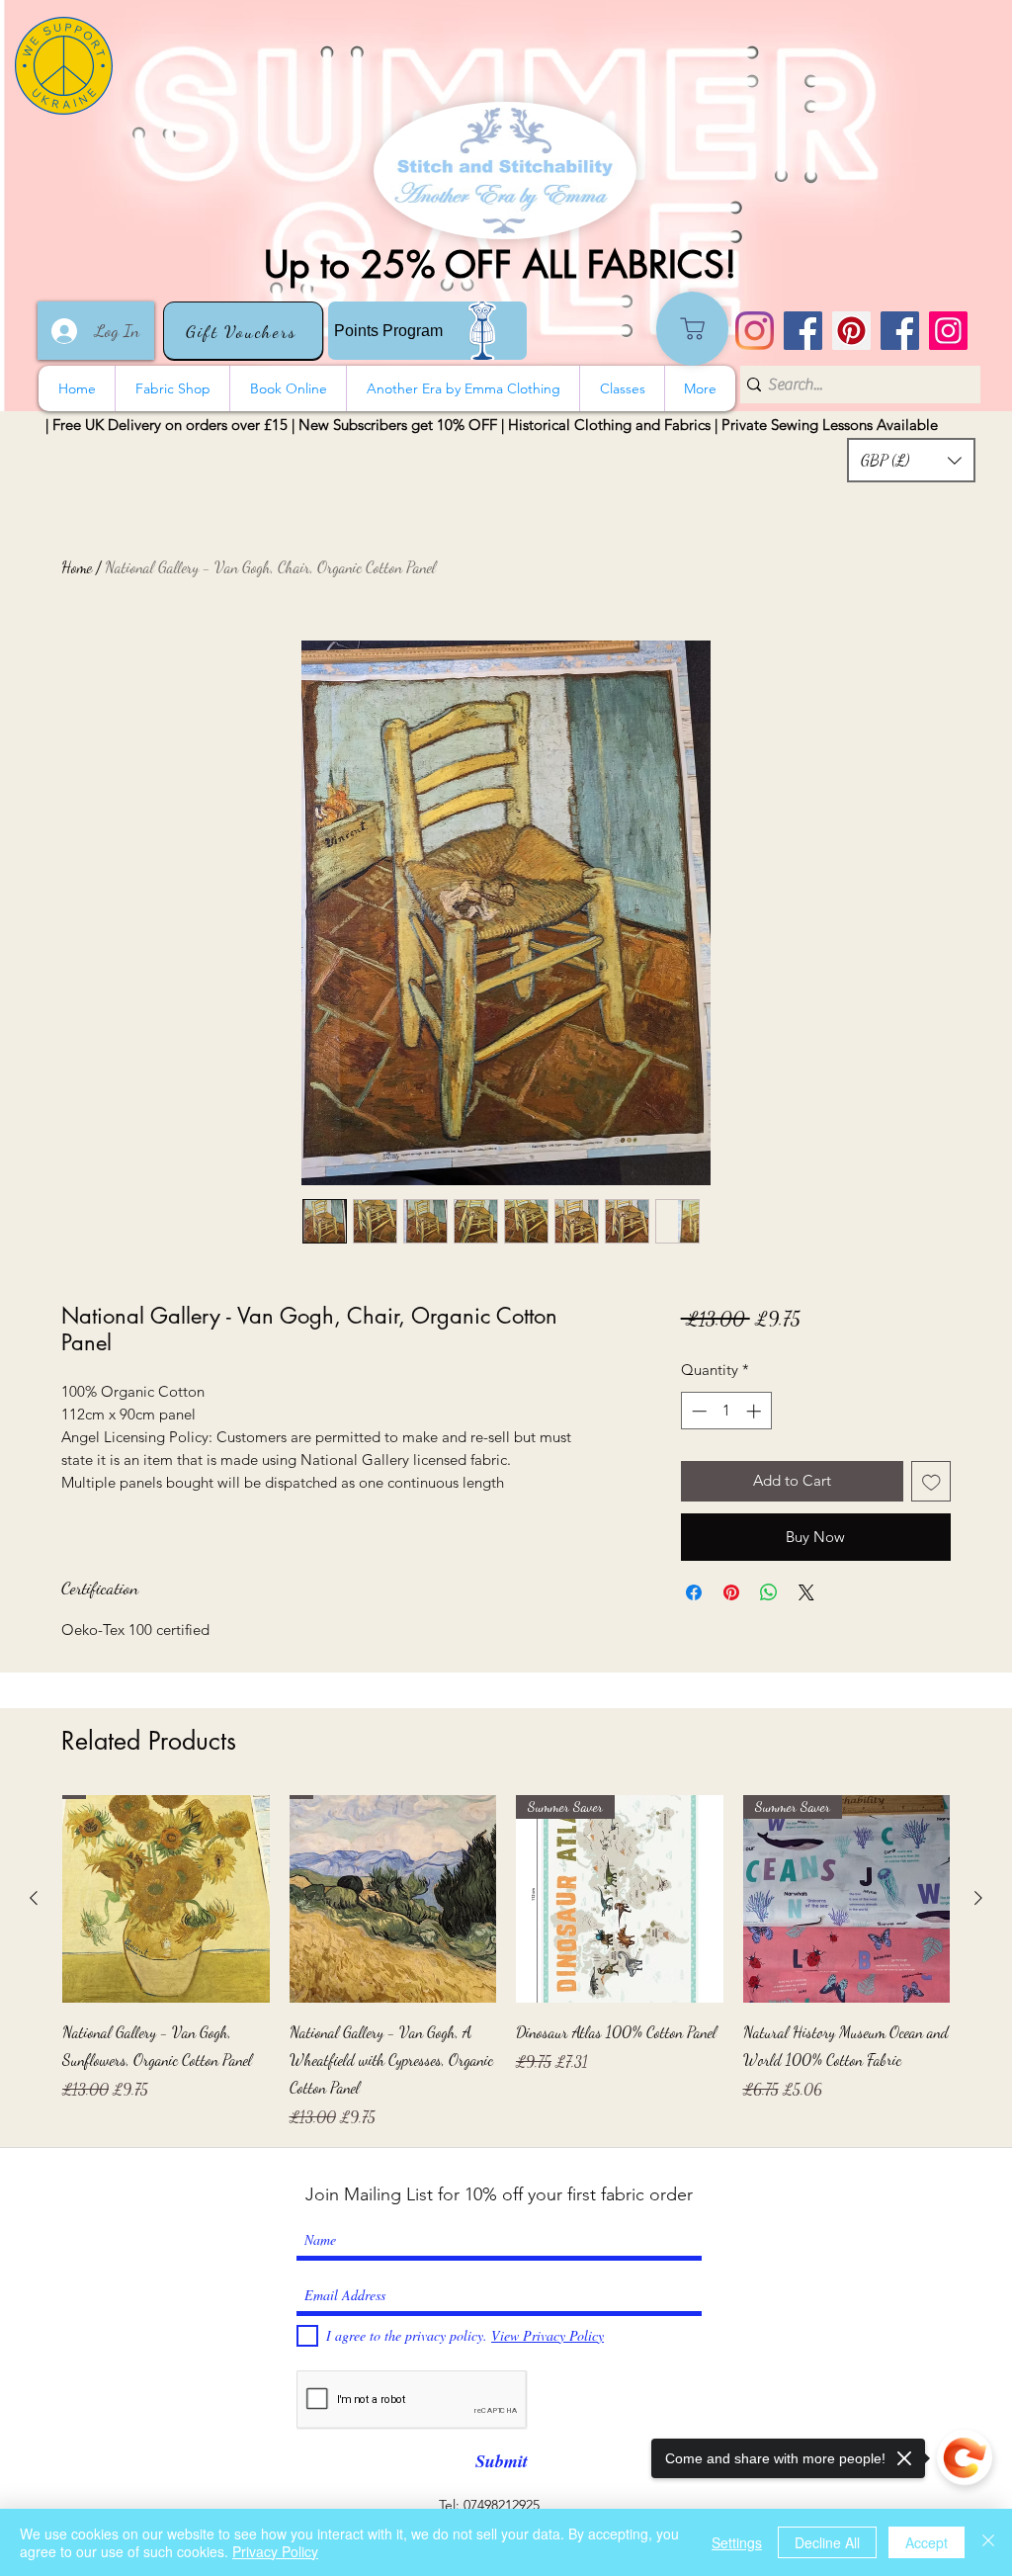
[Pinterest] (851, 331)
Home (77, 567)
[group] (506, 1962)
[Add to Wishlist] (931, 1481)
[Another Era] (900, 331)
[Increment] (756, 1411)
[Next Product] (978, 1898)
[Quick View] (166, 1899)
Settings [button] (737, 2542)
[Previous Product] (34, 1898)
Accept (927, 2542)
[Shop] (692, 329)
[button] (911, 460)
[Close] (988, 2542)
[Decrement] (697, 1411)
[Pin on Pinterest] (731, 1592)
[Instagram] (755, 331)
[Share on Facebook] (694, 1592)
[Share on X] (806, 1592)
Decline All (827, 2542)
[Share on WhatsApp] (769, 1592)
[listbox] (911, 460)
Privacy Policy (275, 2551)
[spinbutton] (726, 1411)
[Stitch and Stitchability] (803, 331)
